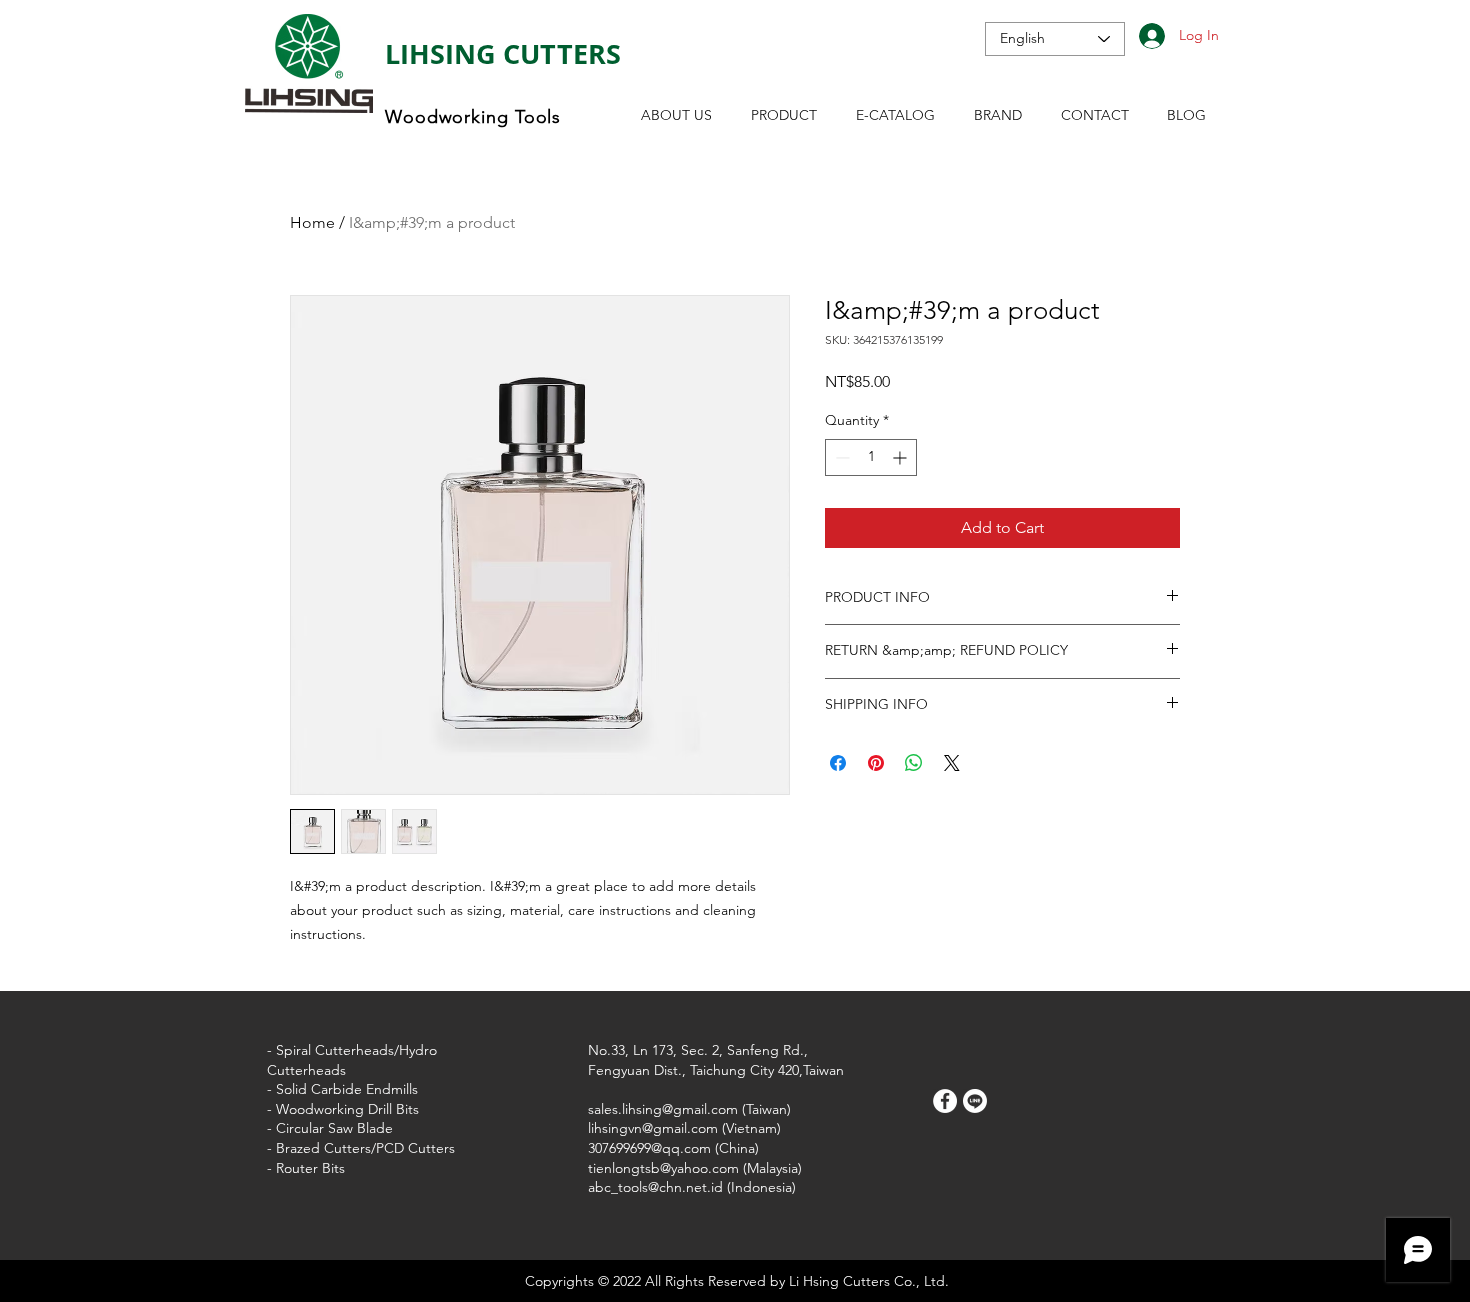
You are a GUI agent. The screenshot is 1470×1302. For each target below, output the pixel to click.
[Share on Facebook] (838, 763)
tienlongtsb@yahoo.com (663, 1168)
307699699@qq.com (649, 1148)
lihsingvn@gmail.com (653, 1128)
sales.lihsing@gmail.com (663, 1109)
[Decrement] (840, 457)
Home (312, 222)
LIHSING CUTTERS (503, 53)
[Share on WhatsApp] (914, 763)
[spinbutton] (871, 457)
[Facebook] (945, 1101)
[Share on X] (952, 763)
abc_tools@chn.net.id (655, 1187)
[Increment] (901, 457)
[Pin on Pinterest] (876, 763)
